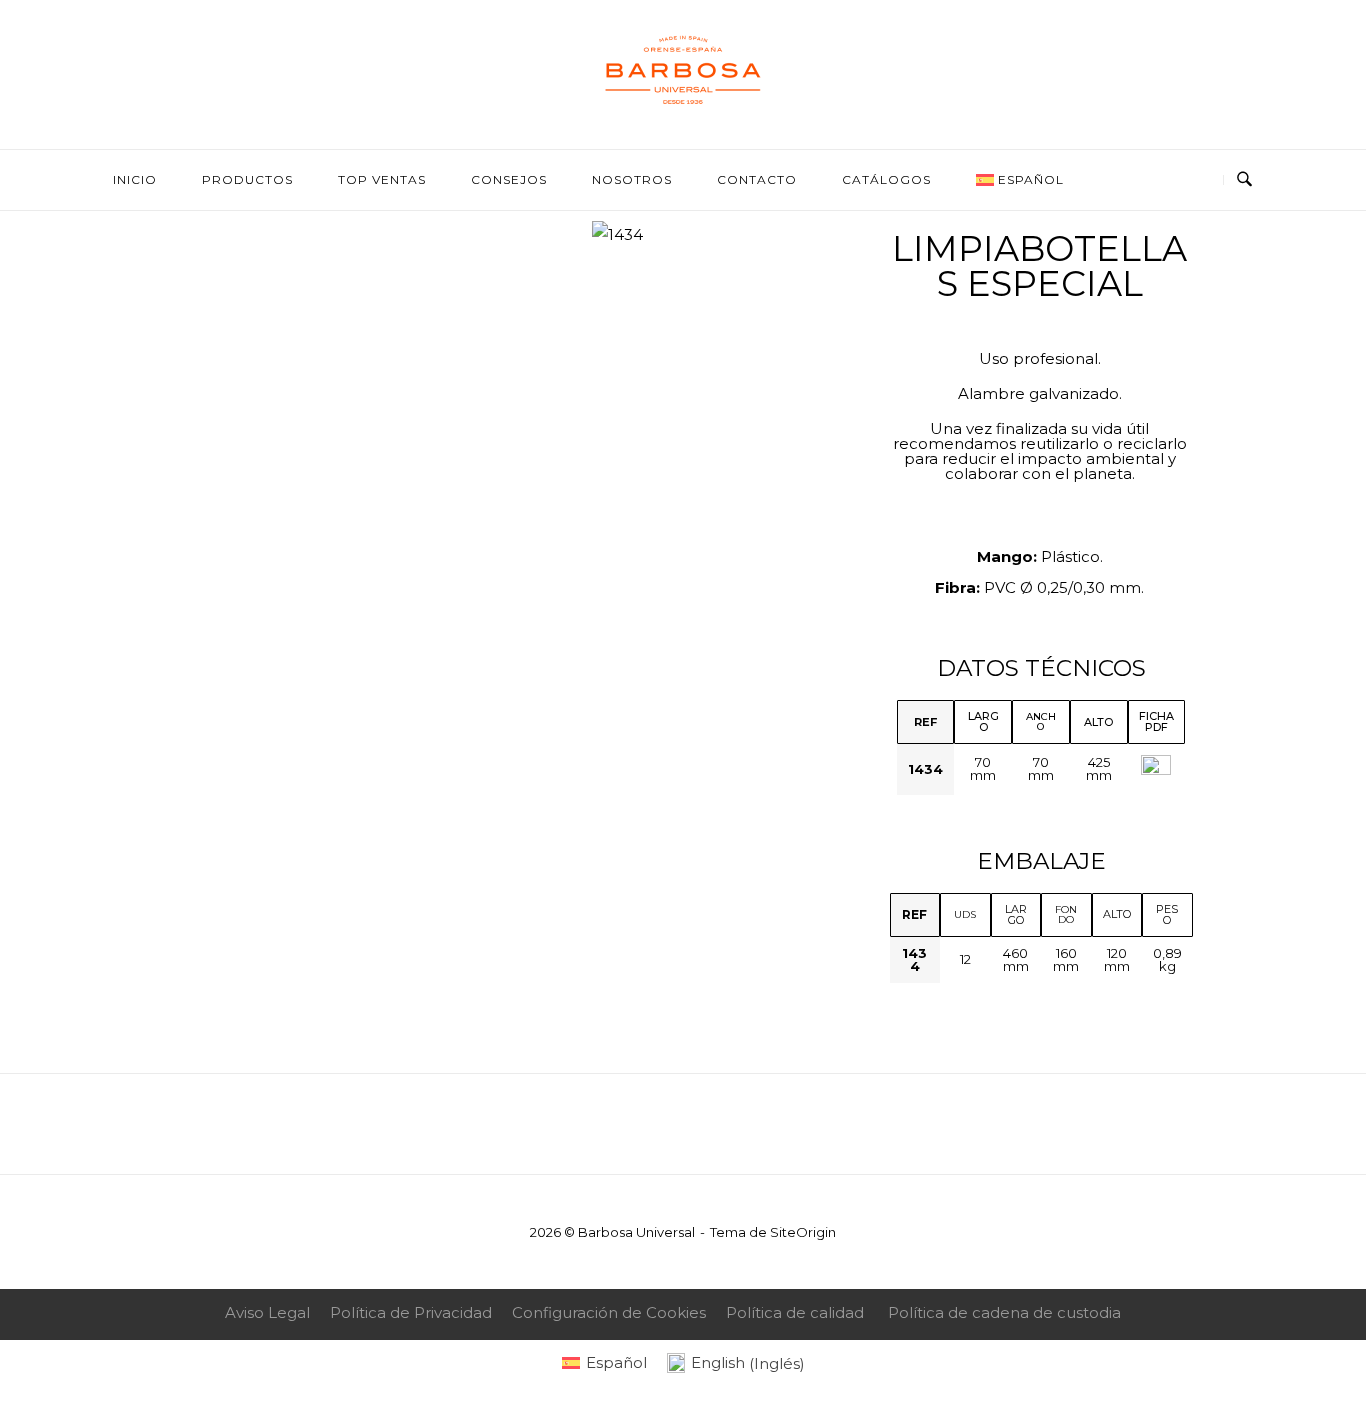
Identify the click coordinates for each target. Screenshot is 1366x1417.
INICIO (135, 179)
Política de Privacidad (411, 1312)
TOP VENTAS (382, 179)
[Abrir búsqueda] (1244, 180)
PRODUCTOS (247, 179)
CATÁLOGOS (886, 179)
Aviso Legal (267, 1312)
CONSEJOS (509, 179)
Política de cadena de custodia (1004, 1312)
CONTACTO (757, 179)
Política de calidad (795, 1312)
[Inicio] (683, 104)
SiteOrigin (803, 1232)
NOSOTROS (632, 179)
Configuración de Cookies (609, 1312)
